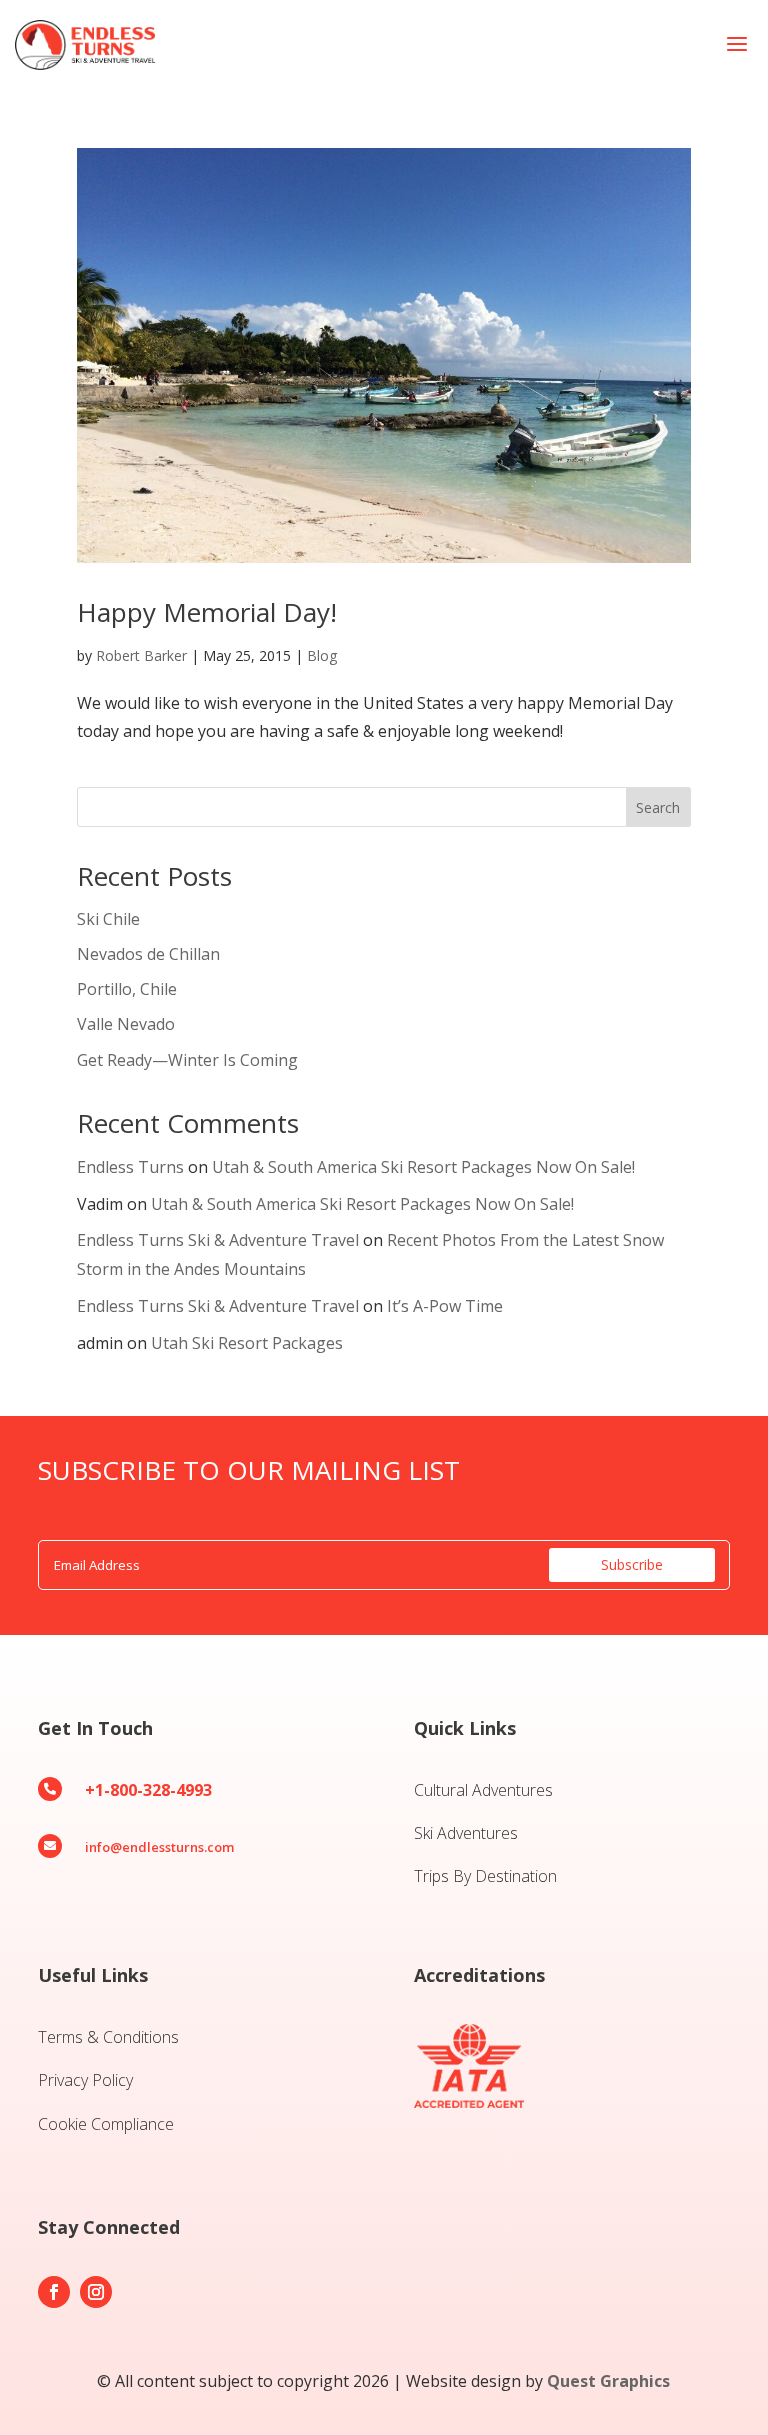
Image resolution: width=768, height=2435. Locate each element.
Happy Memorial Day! (207, 612)
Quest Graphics (608, 2381)
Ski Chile (108, 919)
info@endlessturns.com (159, 1847)
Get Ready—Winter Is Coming (187, 1060)
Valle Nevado (126, 1024)
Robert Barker (141, 655)
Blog (322, 655)
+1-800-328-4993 (148, 1790)
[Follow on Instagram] (96, 2292)
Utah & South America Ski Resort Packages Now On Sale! (423, 1167)
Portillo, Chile (127, 989)
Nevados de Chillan (148, 954)
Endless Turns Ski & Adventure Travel (218, 1240)
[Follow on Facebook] (54, 2292)
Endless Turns (130, 1167)
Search (658, 807)
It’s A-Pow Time (445, 1306)
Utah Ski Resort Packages (247, 1343)
